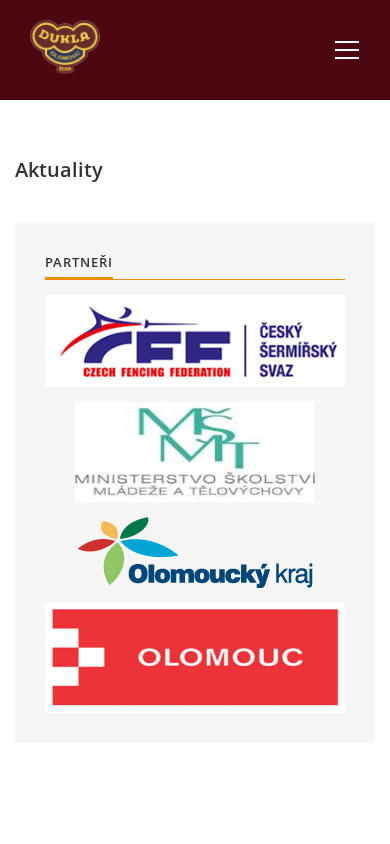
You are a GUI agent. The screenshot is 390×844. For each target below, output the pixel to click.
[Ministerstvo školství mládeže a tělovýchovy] (195, 452)
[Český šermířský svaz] (195, 341)
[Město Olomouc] (195, 658)
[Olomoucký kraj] (195, 552)
